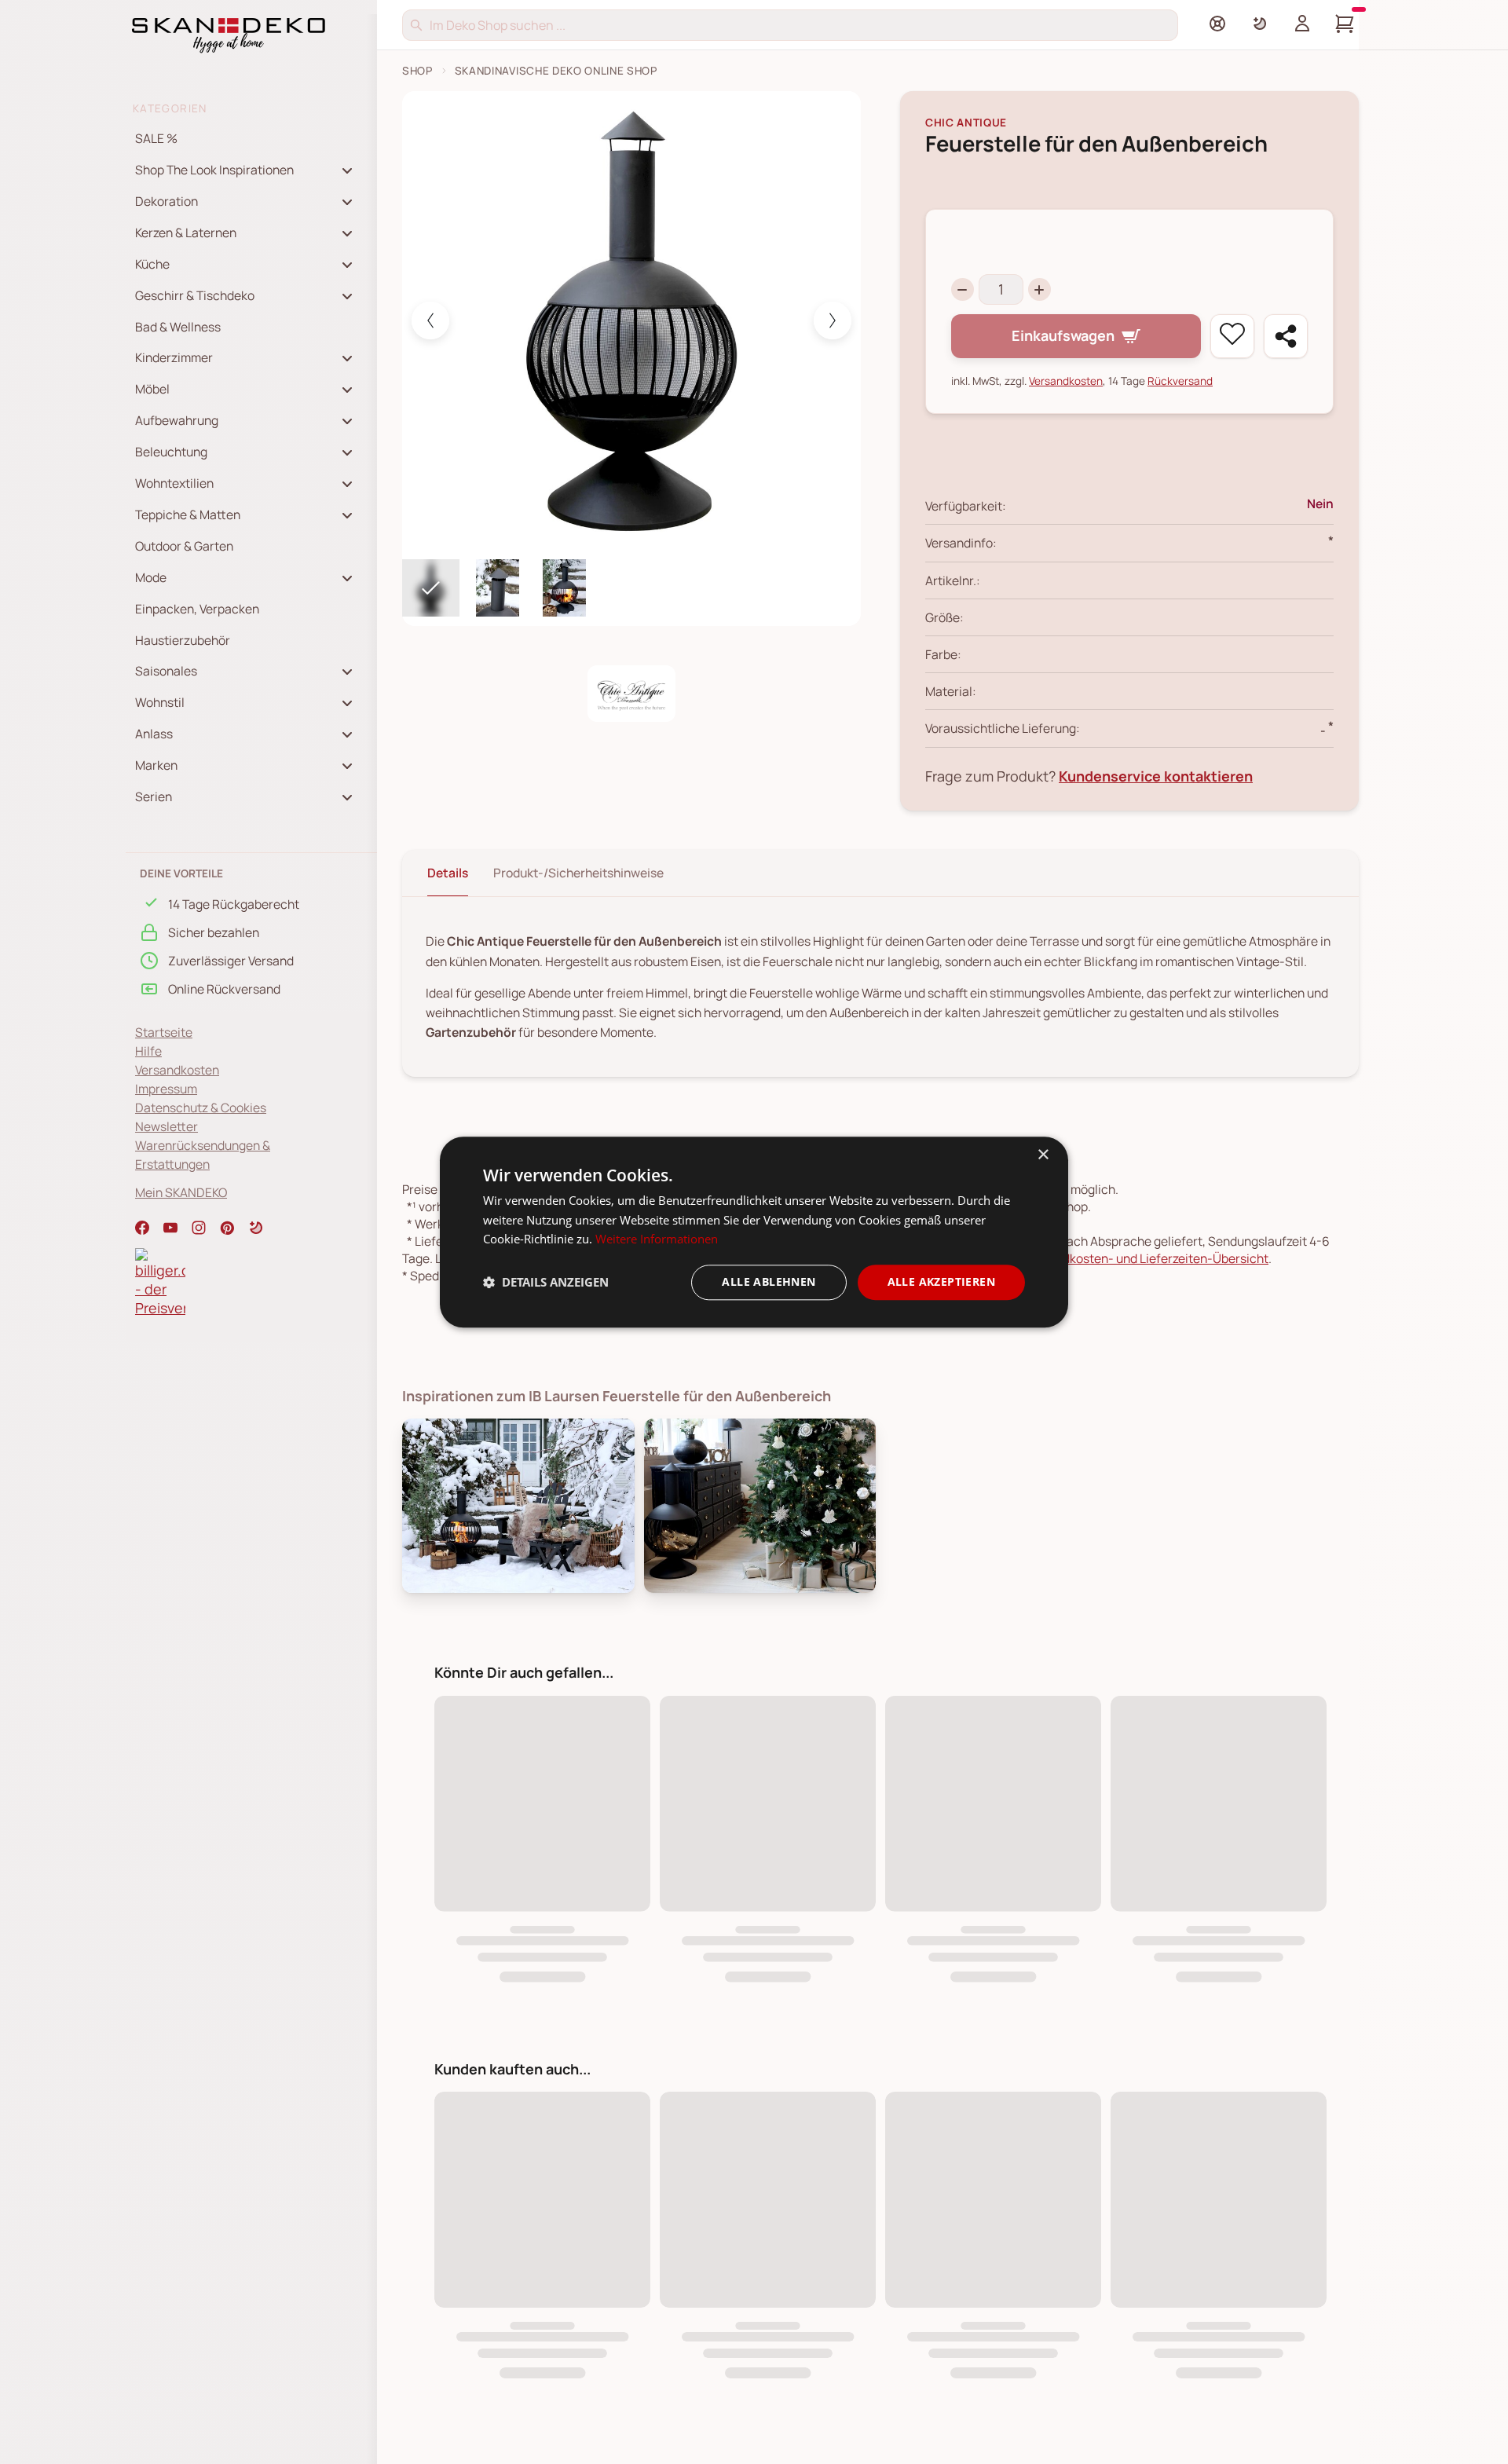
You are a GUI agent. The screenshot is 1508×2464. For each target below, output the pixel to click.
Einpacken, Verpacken (197, 609)
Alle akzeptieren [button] (941, 1281)
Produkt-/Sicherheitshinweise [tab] (578, 873)
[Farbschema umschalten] (1260, 24)
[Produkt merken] (1232, 336)
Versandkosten (177, 1070)
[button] (256, 1228)
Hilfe (148, 1051)
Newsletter (167, 1126)
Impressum (166, 1089)
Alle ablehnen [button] (769, 1281)
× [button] (1043, 1155)
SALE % (156, 138)
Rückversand (1180, 381)
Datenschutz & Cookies (201, 1108)
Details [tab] (448, 873)
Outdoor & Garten (184, 546)
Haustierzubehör (183, 640)
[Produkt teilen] (1286, 336)
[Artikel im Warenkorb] (1345, 24)
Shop (417, 71)
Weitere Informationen (657, 1239)
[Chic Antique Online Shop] (631, 694)
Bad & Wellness (178, 327)
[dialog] (754, 1232)
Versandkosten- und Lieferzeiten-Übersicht (1146, 1258)
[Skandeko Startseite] (229, 34)
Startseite (164, 1032)
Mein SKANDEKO (181, 1192)
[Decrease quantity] (963, 289)
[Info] (1217, 24)
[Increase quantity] (1039, 289)
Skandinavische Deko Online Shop (556, 71)
